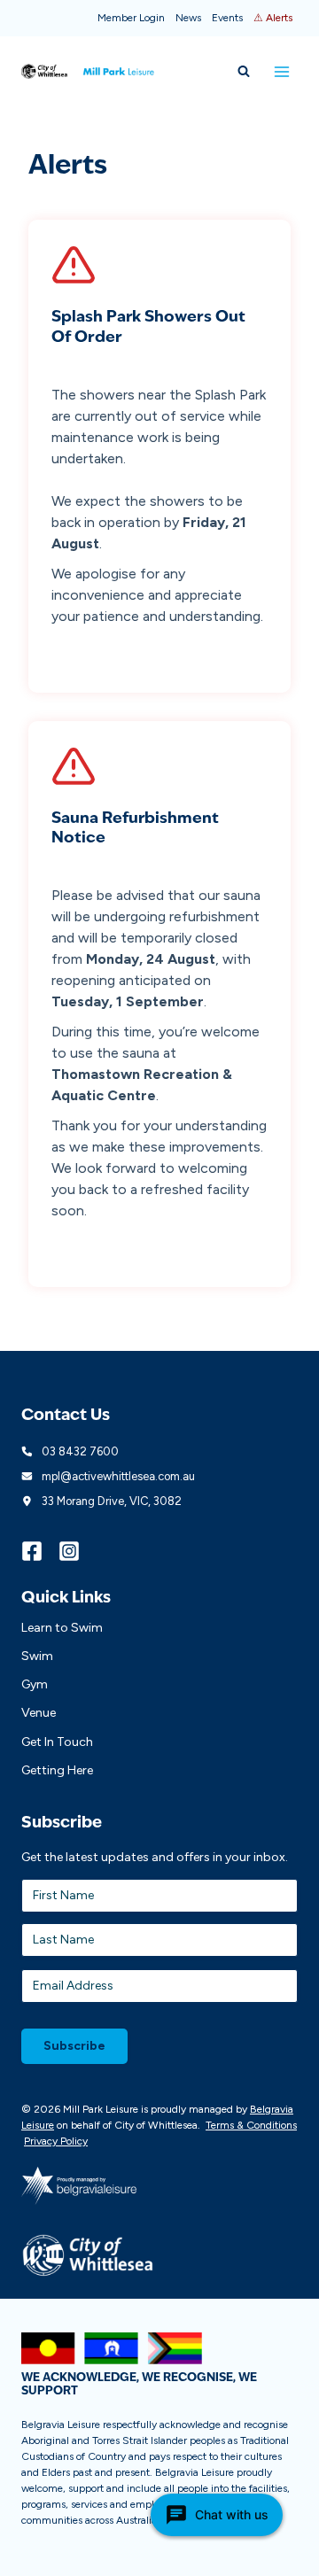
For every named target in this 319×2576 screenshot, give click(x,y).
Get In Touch (57, 1742)
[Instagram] (77, 1551)
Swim (37, 1656)
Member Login (131, 18)
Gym (35, 1684)
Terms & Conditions (251, 2125)
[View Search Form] (244, 72)
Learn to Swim (62, 1628)
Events (227, 18)
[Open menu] (281, 71)
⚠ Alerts (273, 18)
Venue (39, 1713)
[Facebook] (40, 1551)
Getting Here (57, 1770)
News (188, 18)
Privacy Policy (56, 2141)
